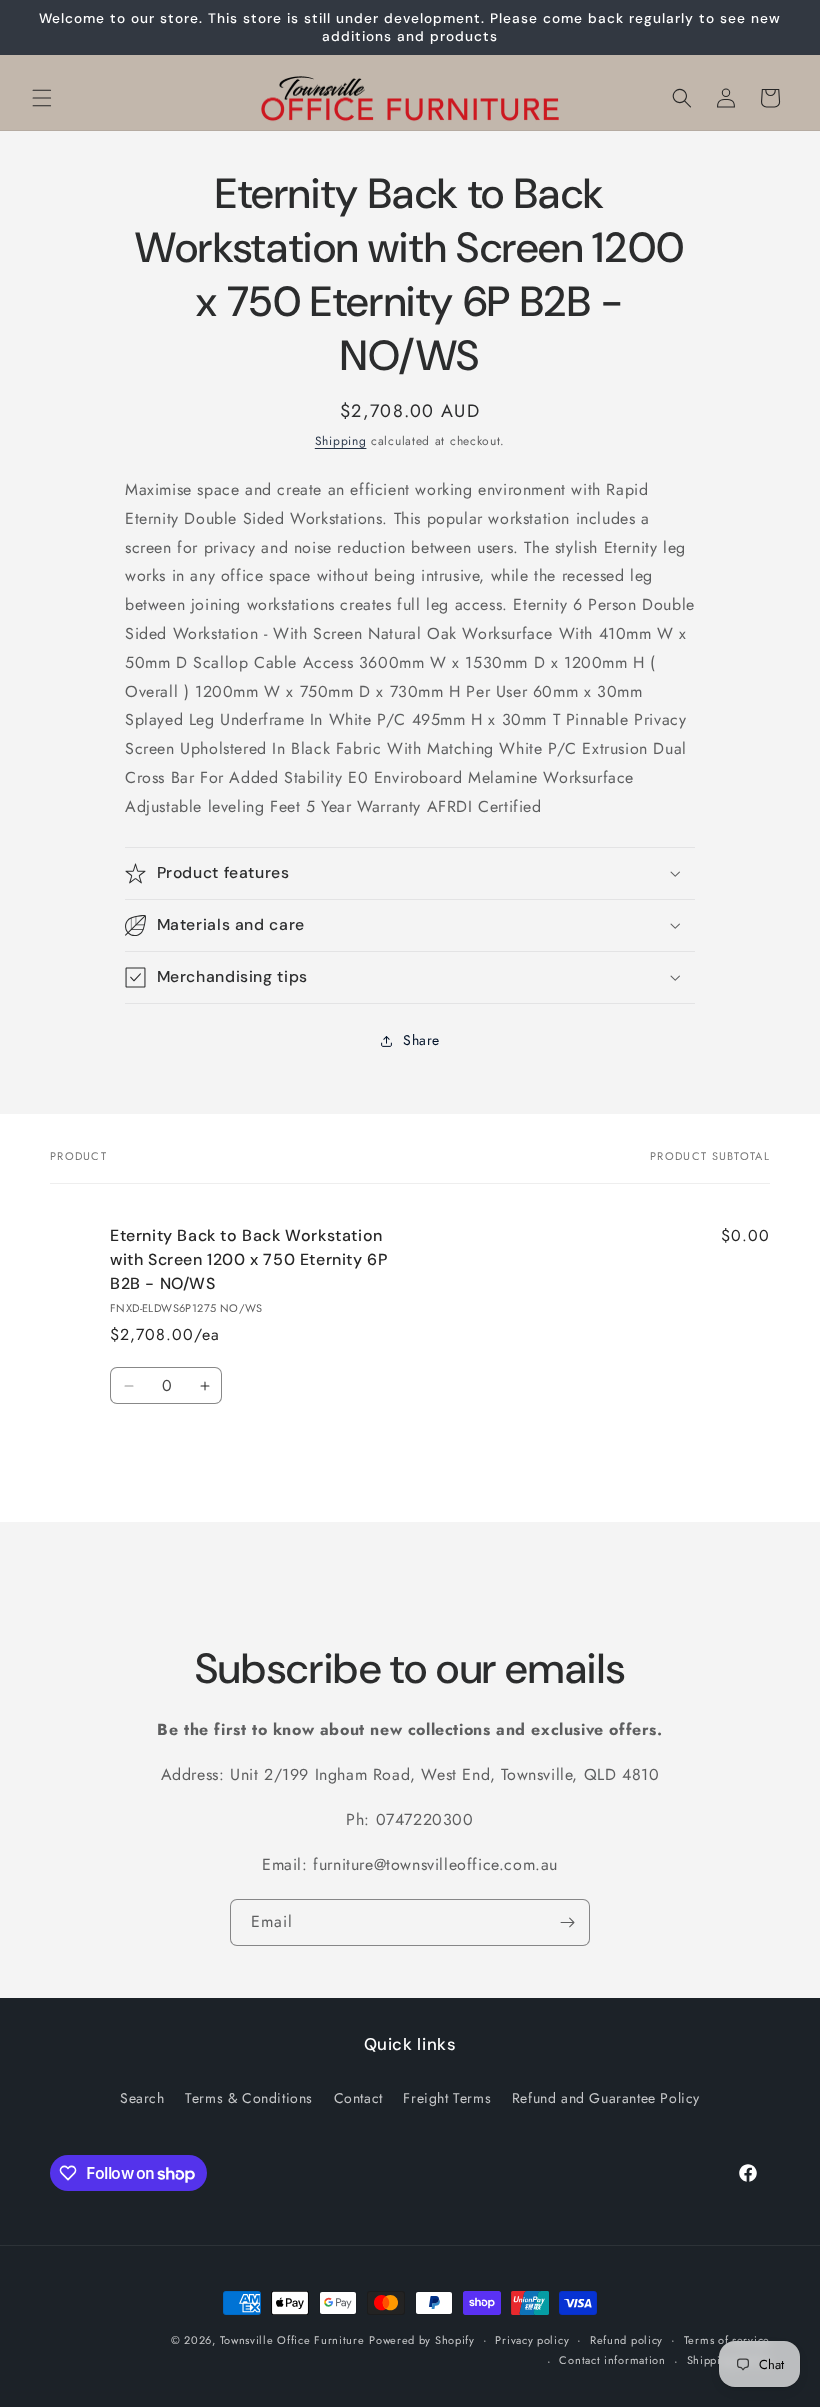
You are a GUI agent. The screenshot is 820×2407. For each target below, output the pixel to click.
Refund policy (626, 2340)
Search (142, 2098)
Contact (358, 2098)
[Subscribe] (567, 1922)
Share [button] (421, 1040)
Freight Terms (447, 2098)
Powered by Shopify (422, 2340)
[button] (42, 98)
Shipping (341, 441)
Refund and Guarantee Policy (606, 2098)
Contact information (612, 2360)
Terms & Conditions (249, 2098)
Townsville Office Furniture (292, 2340)
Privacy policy (532, 2340)
